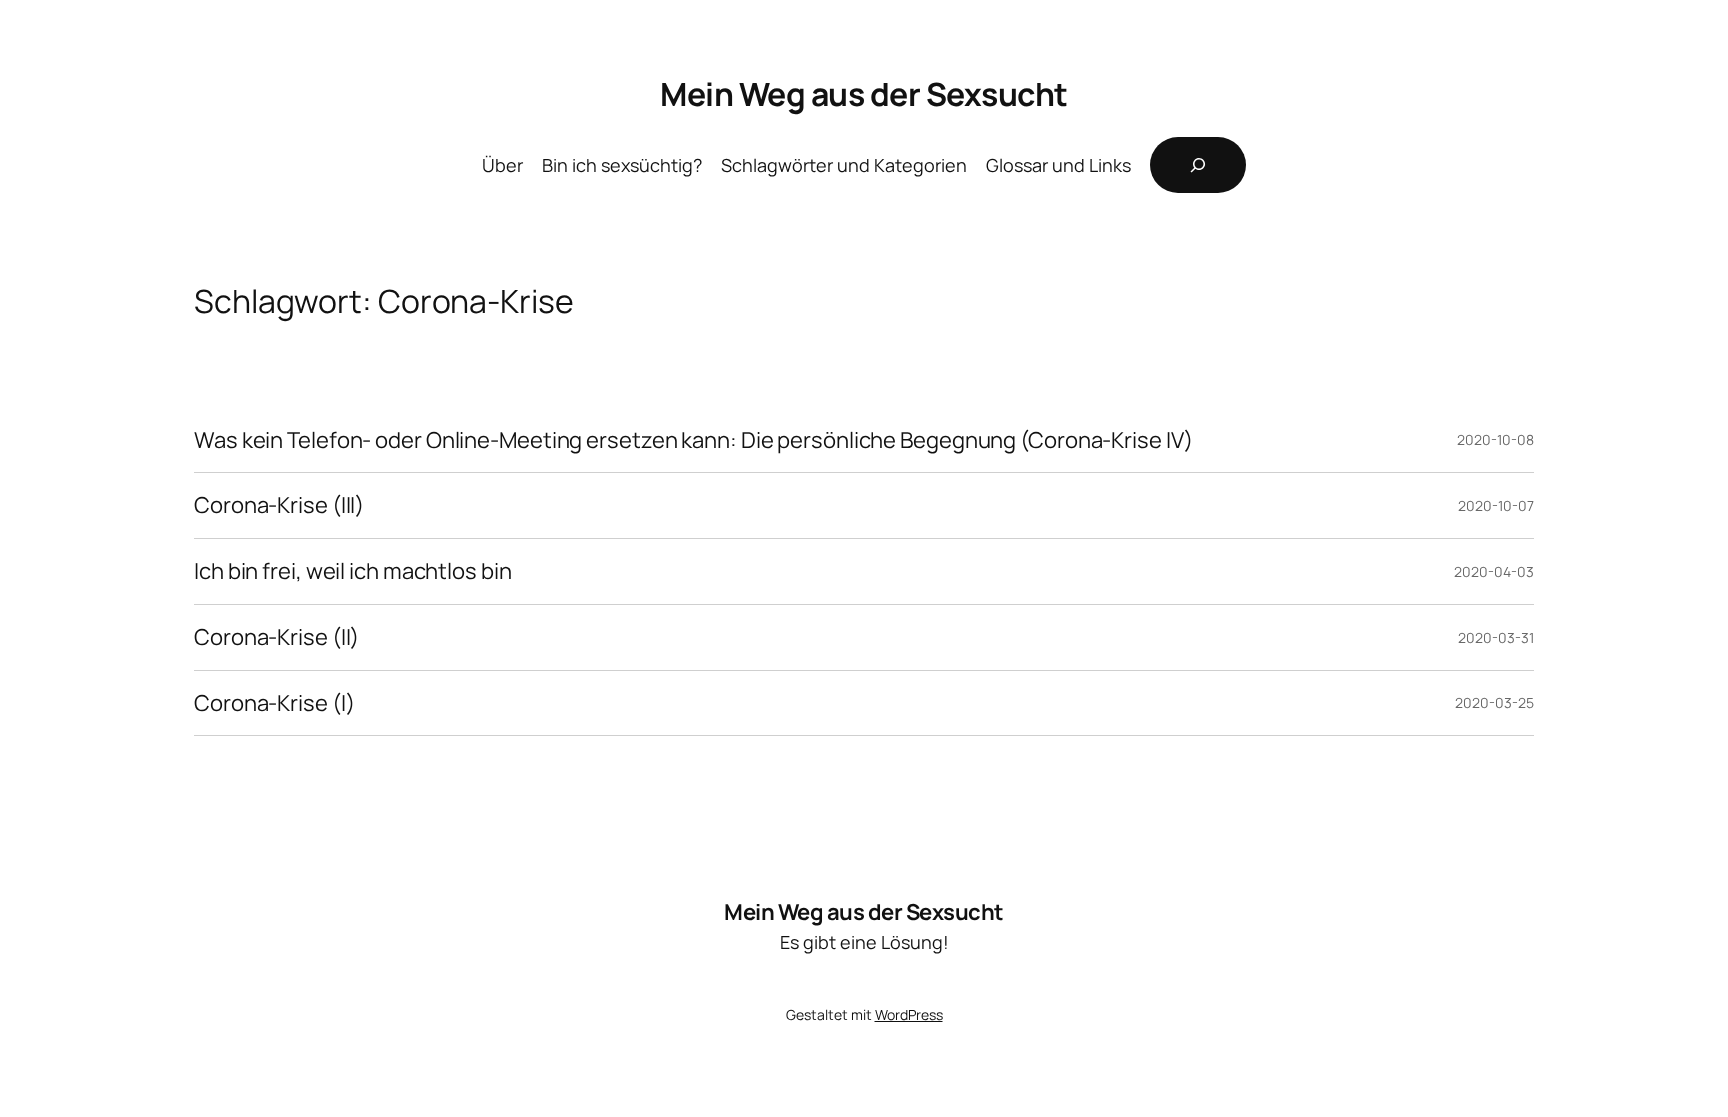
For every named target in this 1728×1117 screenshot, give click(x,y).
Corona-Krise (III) (279, 505)
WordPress (909, 1014)
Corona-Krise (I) (274, 703)
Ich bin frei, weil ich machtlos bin (353, 571)
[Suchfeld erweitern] (1198, 165)
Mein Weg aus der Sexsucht (864, 94)
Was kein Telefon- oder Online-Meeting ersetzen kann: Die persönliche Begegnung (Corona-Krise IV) (693, 440)
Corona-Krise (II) (276, 637)
